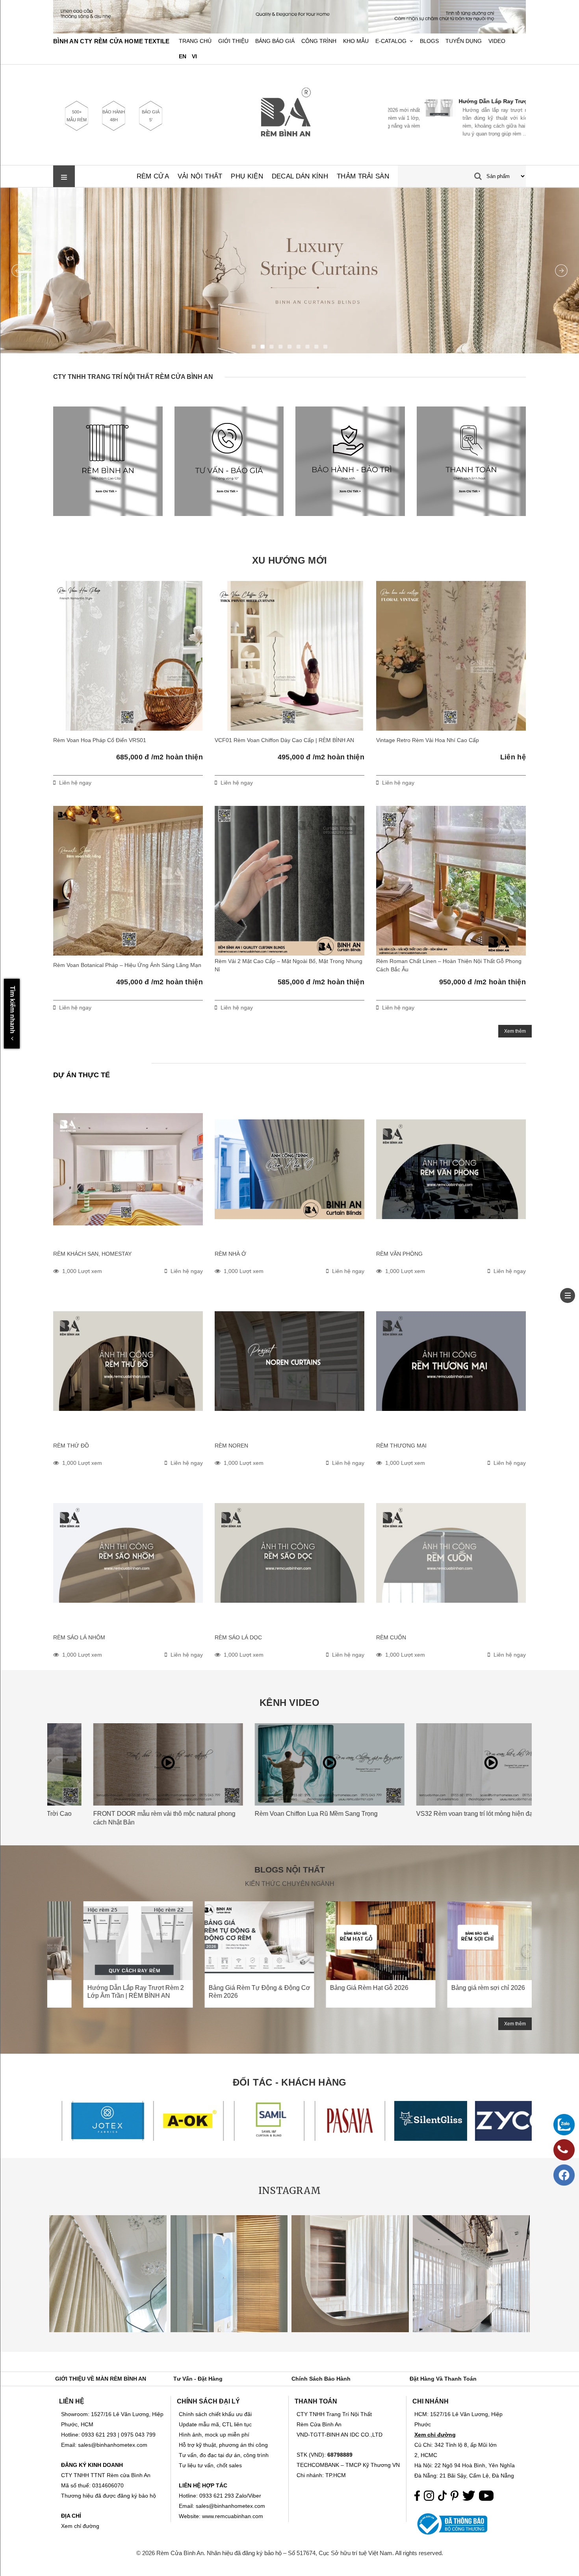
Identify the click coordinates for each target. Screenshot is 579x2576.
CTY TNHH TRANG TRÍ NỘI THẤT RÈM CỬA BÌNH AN (133, 377)
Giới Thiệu (233, 41)
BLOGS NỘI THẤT (290, 1870)
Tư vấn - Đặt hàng (198, 2379)
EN (183, 57)
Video (497, 41)
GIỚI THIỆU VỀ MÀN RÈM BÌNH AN (101, 2379)
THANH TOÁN (316, 2401)
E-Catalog (391, 41)
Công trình (319, 41)
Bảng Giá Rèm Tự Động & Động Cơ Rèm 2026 (474, 101)
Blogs (429, 41)
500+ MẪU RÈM (77, 116)
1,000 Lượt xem (82, 1271)
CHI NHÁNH (431, 2401)
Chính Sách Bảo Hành (321, 2379)
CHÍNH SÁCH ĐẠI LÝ (208, 2401)
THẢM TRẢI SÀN (363, 176)
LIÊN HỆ (72, 2401)
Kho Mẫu (356, 41)
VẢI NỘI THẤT (200, 176)
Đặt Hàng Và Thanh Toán (443, 2379)
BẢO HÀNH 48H (114, 116)
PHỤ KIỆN (247, 176)
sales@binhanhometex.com (230, 2506)
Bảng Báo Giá (275, 41)
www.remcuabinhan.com (233, 2516)
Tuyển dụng (464, 41)
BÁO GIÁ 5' (151, 116)
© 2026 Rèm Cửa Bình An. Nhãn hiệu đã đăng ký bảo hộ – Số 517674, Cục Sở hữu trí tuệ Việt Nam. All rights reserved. (290, 2553)
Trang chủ (195, 41)
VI (194, 57)
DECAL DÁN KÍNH (300, 176)
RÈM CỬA (153, 176)
